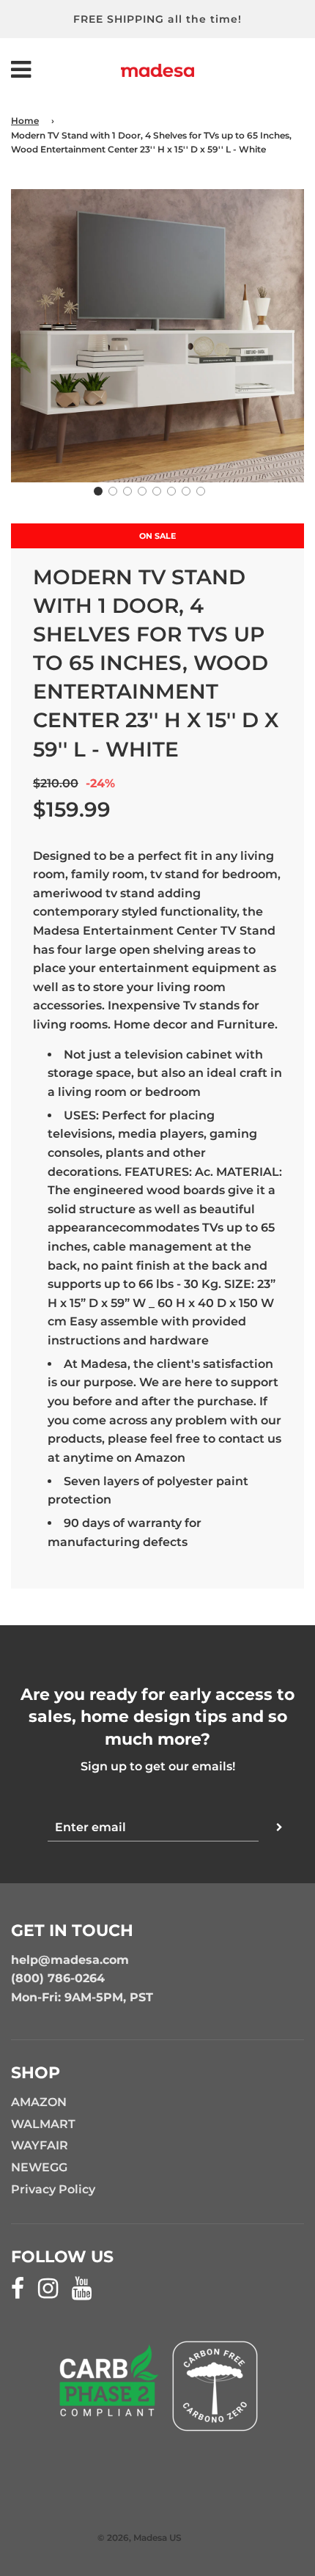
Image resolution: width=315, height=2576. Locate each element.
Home (25, 121)
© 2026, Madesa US (140, 2538)
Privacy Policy (53, 2189)
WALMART (43, 2124)
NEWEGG (39, 2167)
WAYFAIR (40, 2145)
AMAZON (39, 2102)
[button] (98, 491)
